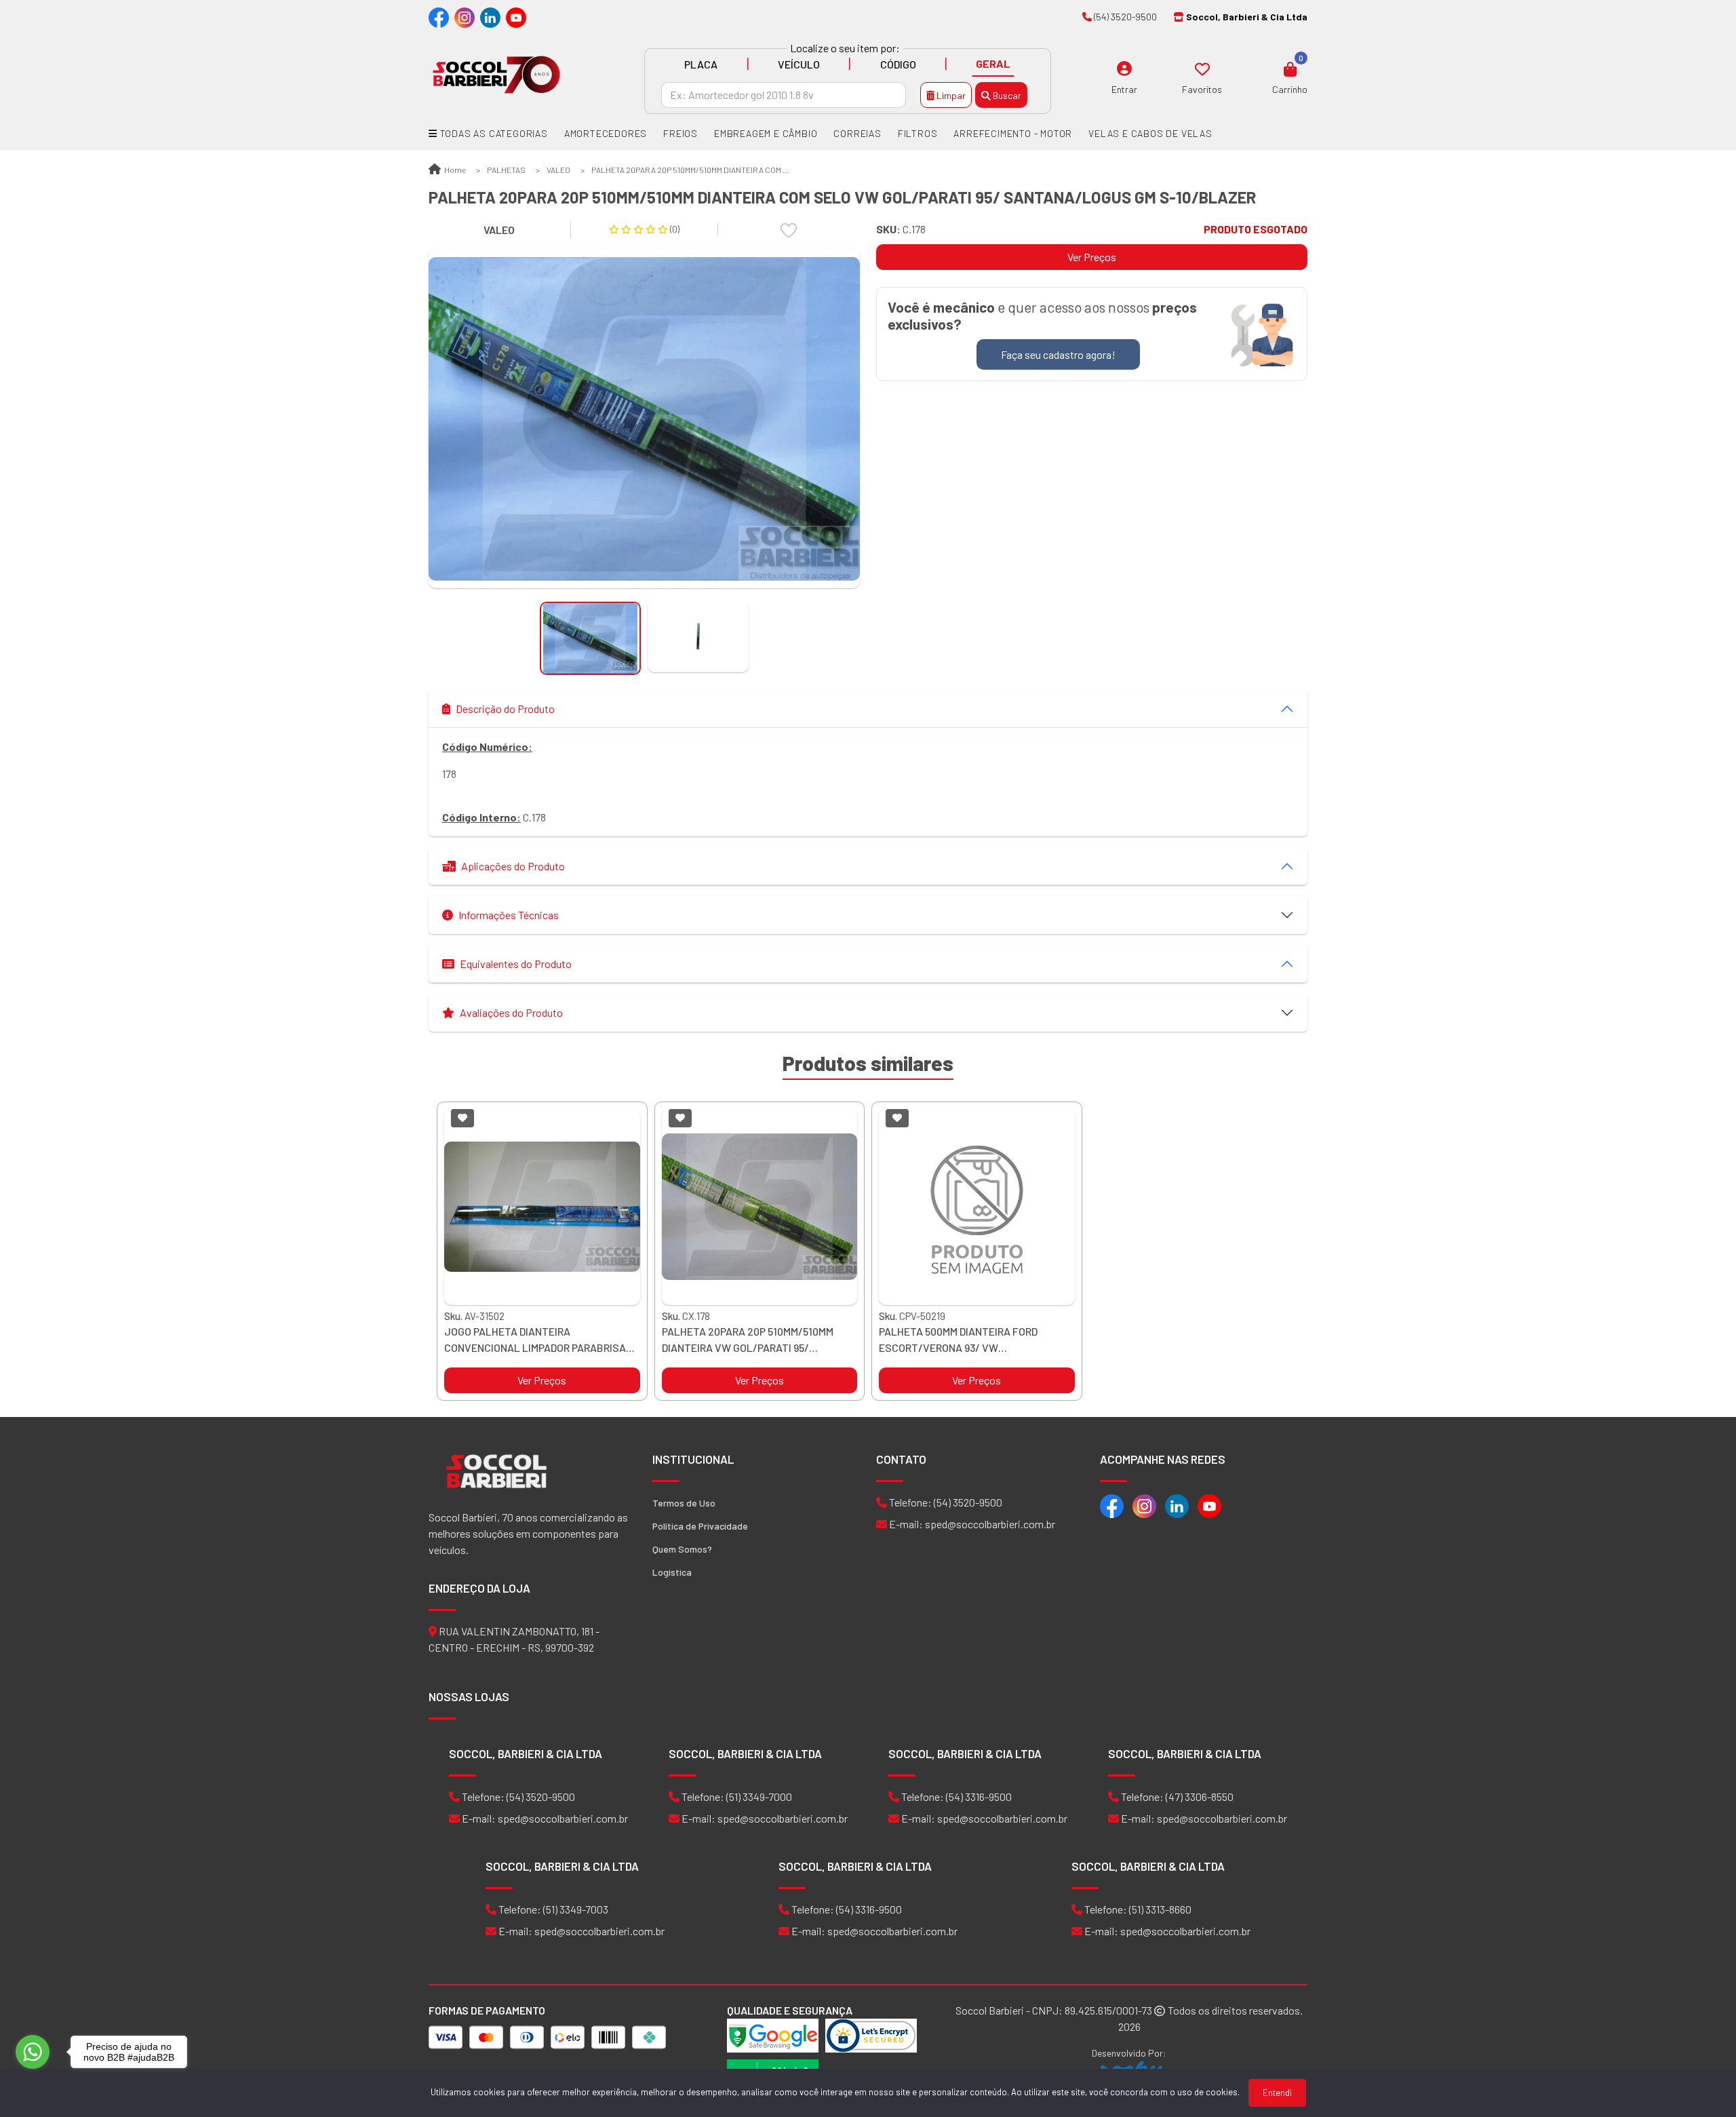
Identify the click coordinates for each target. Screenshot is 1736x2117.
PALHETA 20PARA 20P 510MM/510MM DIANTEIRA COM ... (690, 170)
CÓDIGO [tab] (898, 64)
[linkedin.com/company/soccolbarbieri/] (490, 17)
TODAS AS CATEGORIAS (493, 133)
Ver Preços (1092, 257)
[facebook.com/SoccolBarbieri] (439, 17)
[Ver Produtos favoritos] (1202, 69)
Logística (672, 1572)
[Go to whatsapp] (33, 2052)
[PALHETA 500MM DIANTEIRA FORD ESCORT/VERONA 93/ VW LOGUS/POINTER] (977, 1207)
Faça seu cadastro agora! (1058, 354)
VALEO (558, 170)
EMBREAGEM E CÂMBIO (766, 133)
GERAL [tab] (993, 63)
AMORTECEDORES (606, 133)
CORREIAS (857, 133)
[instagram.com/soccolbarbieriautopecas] (465, 17)
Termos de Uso (684, 1503)
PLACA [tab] (701, 64)
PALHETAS (506, 170)
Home (454, 170)
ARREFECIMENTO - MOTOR (1013, 133)
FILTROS (918, 133)
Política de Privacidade (700, 1526)
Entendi (1277, 2093)
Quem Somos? (682, 1549)
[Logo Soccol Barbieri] (496, 74)
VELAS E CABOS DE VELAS (1150, 133)
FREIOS (680, 133)
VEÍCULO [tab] (799, 64)
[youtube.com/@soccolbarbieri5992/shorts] (516, 17)
